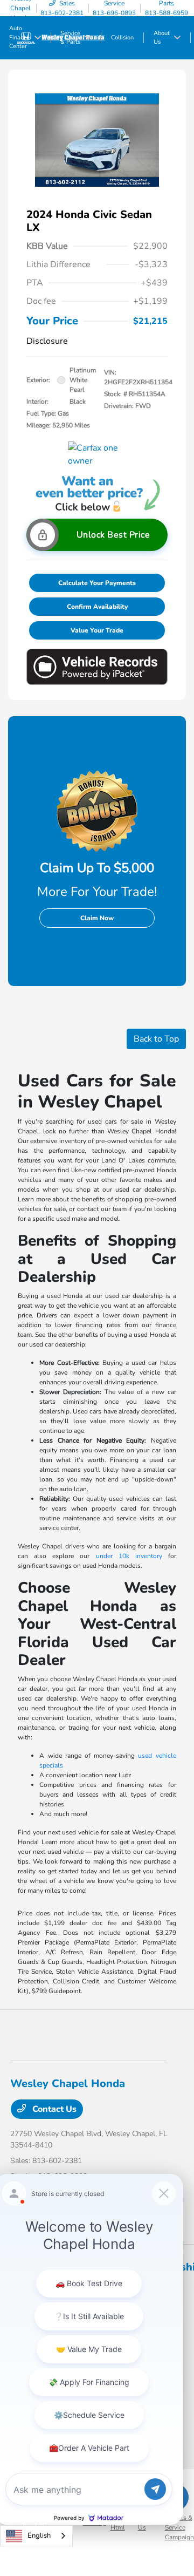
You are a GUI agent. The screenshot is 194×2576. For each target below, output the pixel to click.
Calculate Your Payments (97, 583)
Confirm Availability (97, 607)
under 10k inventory (129, 1556)
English (39, 2536)
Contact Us (53, 2109)
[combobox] (36, 2536)
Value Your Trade (97, 630)
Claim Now (97, 918)
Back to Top (156, 1039)
